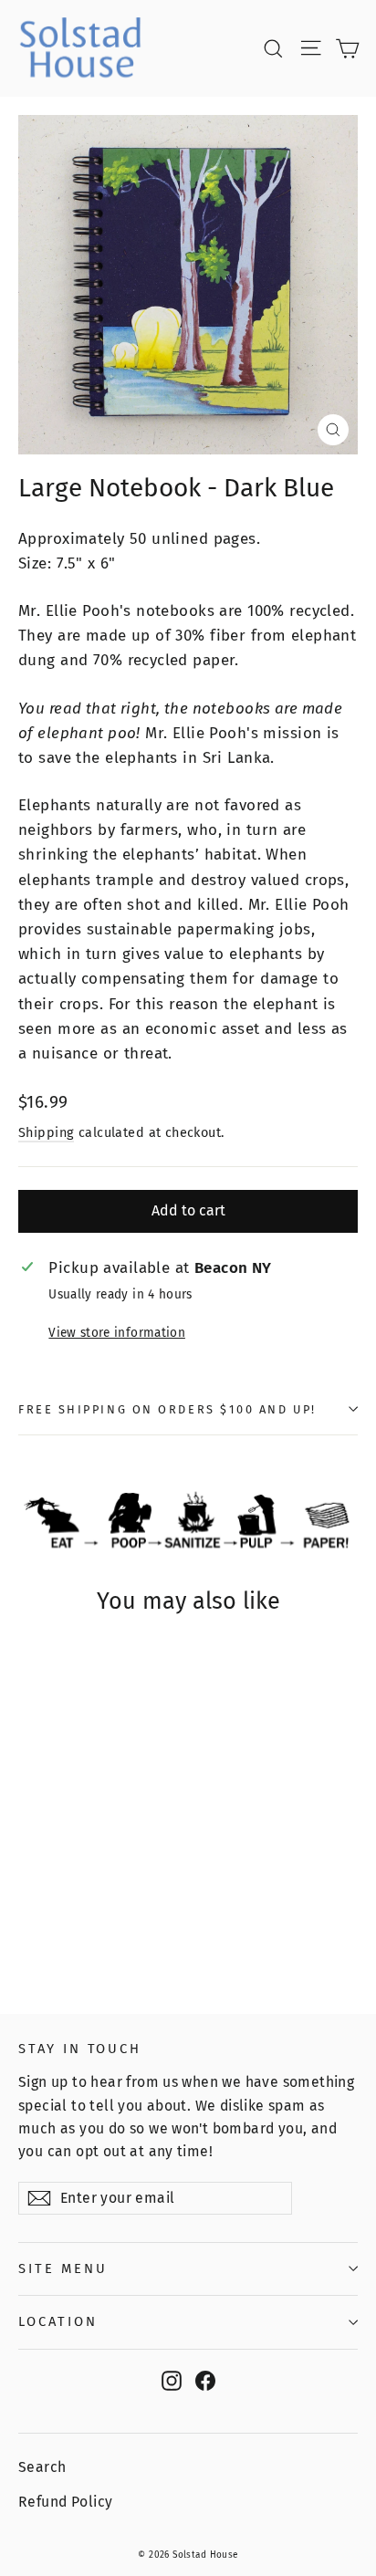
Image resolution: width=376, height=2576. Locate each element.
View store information (116, 1333)
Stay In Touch (80, 2049)
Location (58, 2321)
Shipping (46, 1132)
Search (42, 2467)
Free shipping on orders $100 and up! (167, 1409)
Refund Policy (66, 2502)
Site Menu (63, 2268)
